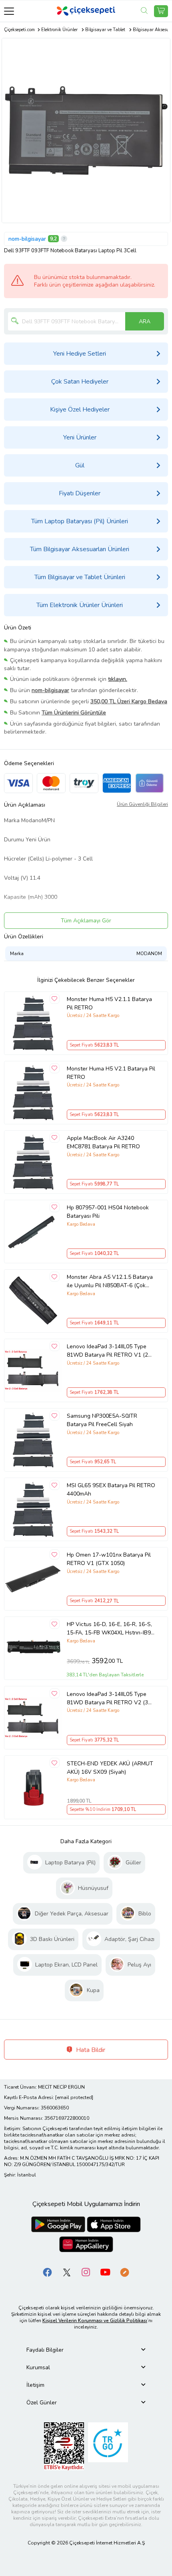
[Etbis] (64, 2446)
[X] (67, 2272)
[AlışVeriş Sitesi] (161, 11)
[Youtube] (105, 2272)
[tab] (86, 2350)
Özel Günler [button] (42, 2403)
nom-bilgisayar (27, 239)
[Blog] (124, 2272)
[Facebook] (48, 2272)
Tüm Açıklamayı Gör (86, 921)
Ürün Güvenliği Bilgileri (142, 804)
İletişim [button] (35, 2385)
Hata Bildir (90, 2050)
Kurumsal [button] (38, 2367)
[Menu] (9, 11)
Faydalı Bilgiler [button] (45, 2350)
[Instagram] (86, 2272)
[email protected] (74, 2097)
